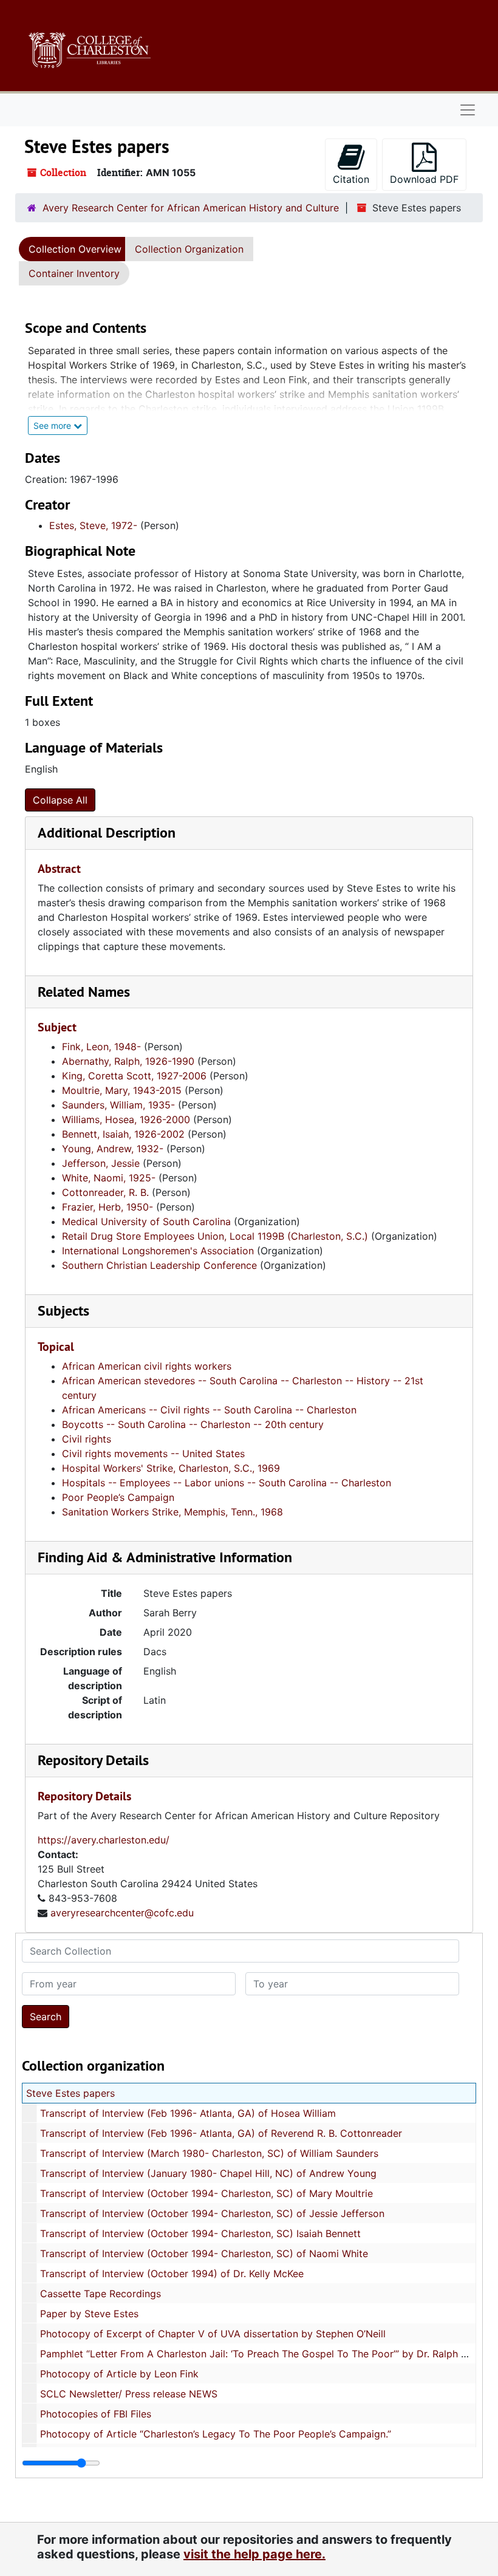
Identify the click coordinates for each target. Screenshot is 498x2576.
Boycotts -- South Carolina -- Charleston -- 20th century (193, 1424)
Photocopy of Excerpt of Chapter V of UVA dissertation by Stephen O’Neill (213, 2334)
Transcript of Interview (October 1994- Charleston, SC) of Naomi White (204, 2253)
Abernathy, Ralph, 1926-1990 (128, 1061)
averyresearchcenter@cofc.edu (122, 1913)
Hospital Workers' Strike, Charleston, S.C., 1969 (171, 1468)
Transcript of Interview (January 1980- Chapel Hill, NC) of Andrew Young (208, 2173)
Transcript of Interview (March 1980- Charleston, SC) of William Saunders (209, 2153)
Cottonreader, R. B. (105, 1192)
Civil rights (87, 1439)
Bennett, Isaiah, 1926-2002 (123, 1134)
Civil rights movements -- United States (153, 1454)
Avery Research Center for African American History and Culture (191, 208)
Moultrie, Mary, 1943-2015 (122, 1090)
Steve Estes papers (70, 2093)
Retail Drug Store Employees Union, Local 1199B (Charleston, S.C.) (215, 1236)
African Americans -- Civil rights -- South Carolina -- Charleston (209, 1410)
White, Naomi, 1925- (109, 1178)
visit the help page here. (254, 2554)
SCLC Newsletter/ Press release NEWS (129, 2394)
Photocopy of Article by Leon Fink (119, 2374)
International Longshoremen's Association (158, 1251)
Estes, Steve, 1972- (93, 525)
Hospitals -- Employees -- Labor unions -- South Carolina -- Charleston (227, 1483)
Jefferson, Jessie (101, 1163)
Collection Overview (75, 249)
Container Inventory (74, 273)
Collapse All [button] (60, 800)
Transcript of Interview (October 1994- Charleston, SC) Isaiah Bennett (200, 2233)
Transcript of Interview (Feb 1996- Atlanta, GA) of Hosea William (188, 2113)
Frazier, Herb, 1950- (107, 1207)
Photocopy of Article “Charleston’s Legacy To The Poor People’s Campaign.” (216, 2434)
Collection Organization (189, 249)
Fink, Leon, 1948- (101, 1047)
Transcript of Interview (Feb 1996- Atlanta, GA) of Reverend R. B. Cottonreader (221, 2133)
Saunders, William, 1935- (118, 1105)
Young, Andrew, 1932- (113, 1149)
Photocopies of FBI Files (96, 2414)
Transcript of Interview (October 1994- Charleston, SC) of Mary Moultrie (206, 2193)
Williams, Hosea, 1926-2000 (126, 1119)
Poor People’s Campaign (118, 1497)
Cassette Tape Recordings (101, 2294)
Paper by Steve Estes (89, 2314)
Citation (351, 179)
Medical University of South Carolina (146, 1221)
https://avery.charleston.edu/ (104, 1840)
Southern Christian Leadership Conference (159, 1265)
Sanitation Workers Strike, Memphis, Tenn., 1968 (172, 1512)
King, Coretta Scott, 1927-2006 (134, 1076)
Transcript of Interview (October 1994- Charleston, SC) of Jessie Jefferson (212, 2213)
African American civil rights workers (147, 1366)
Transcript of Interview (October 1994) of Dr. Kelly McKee (172, 2274)
